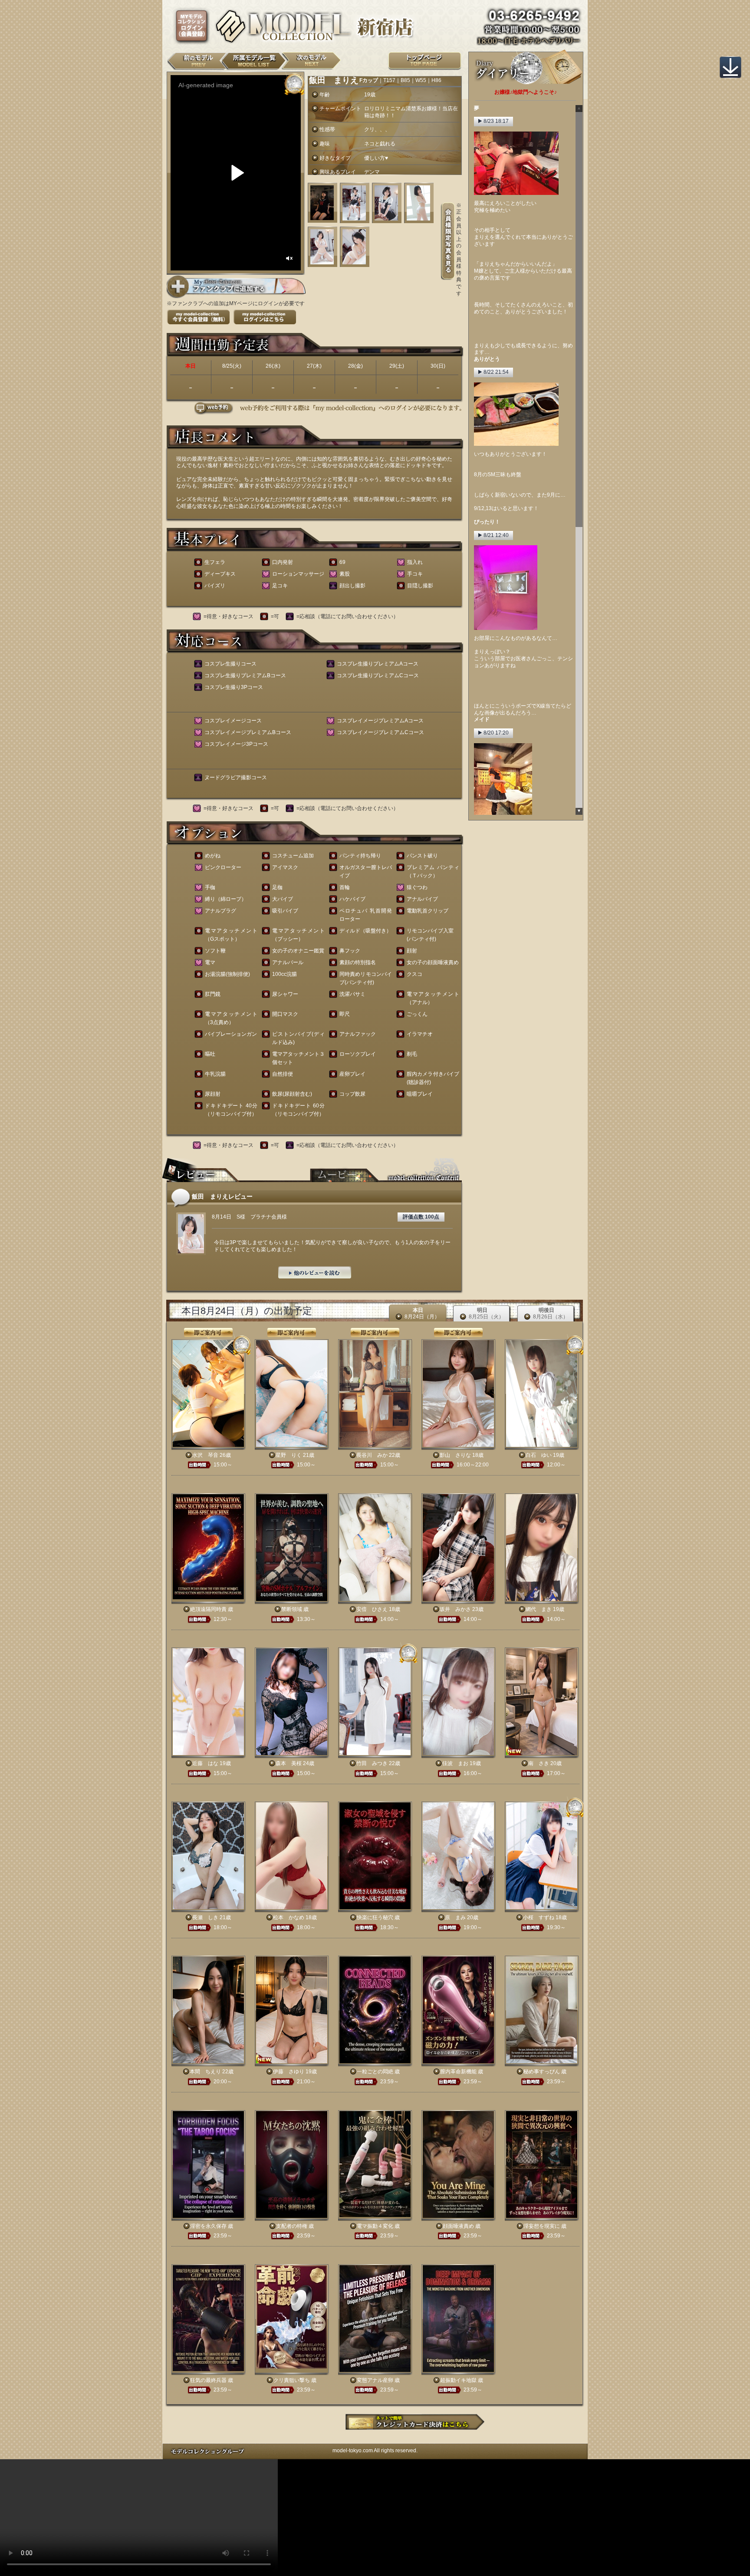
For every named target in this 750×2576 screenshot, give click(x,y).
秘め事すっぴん (542, 2072)
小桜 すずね (539, 1917)
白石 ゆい (539, 1455)
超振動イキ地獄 (458, 2380)
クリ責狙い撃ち (292, 2380)
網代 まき (539, 1609)
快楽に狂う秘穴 (375, 1917)
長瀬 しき (205, 1917)
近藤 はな (205, 1763)
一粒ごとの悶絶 (375, 2072)
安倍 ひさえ (372, 1609)
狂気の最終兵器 (208, 2380)
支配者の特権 (292, 2226)
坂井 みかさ (455, 1609)
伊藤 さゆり (289, 2072)
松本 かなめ (289, 1917)
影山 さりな (455, 1455)
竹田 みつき (372, 1763)
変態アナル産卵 (375, 2380)
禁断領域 (292, 1609)
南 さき (539, 1763)
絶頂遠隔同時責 (208, 1609)
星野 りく (289, 1455)
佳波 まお (455, 1763)
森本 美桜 (289, 1763)
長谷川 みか (372, 1455)
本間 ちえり (205, 2072)
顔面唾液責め (458, 2226)
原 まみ (455, 1917)
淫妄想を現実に (542, 2226)
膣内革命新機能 (458, 2072)
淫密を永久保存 (208, 2226)
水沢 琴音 (205, 1455)
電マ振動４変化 (375, 2226)
